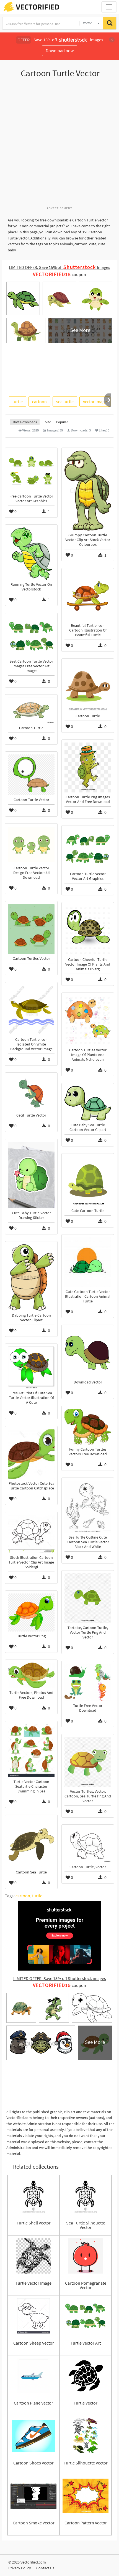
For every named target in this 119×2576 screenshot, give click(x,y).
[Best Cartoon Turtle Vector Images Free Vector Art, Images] (31, 636)
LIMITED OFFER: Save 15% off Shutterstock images (60, 1978)
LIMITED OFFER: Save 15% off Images (59, 267)
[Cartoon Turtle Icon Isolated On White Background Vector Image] (31, 1010)
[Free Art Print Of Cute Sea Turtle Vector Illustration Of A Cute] (31, 1367)
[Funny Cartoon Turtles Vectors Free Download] (88, 1427)
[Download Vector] (88, 1353)
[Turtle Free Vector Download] (88, 1682)
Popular (62, 422)
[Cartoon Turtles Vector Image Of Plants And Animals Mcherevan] (88, 1021)
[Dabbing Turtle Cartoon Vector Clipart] (31, 1277)
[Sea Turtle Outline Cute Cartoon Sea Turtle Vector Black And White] (88, 1507)
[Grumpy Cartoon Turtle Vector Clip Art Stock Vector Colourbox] (88, 491)
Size (48, 422)
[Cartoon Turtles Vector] (31, 929)
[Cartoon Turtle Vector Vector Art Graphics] (88, 849)
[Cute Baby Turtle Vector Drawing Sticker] (31, 1175)
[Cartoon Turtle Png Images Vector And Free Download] (88, 767)
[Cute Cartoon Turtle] (88, 1181)
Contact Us (45, 2568)
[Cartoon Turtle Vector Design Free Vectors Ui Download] (31, 845)
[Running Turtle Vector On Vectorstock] (31, 554)
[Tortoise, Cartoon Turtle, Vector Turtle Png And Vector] (88, 1598)
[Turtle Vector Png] (31, 1612)
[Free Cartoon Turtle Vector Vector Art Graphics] (31, 471)
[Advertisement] (59, 145)
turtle (18, 401)
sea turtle (65, 401)
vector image (95, 401)
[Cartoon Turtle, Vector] (88, 1845)
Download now (60, 50)
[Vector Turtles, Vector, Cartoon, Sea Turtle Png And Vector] (88, 1762)
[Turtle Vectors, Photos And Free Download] (31, 1675)
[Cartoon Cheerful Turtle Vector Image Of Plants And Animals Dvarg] (88, 930)
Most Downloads (25, 422)
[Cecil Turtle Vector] (31, 1093)
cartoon (39, 401)
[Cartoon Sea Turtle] (31, 1843)
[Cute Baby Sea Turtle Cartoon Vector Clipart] (88, 1103)
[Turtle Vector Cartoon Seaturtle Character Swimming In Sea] (31, 1751)
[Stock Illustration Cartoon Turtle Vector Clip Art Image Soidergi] (31, 1534)
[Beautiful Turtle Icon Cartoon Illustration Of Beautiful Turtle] (88, 596)
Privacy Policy (20, 2568)
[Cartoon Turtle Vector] (31, 775)
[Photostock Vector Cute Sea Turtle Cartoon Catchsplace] (31, 1454)
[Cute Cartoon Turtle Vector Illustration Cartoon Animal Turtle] (88, 1262)
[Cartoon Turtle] (88, 686)
